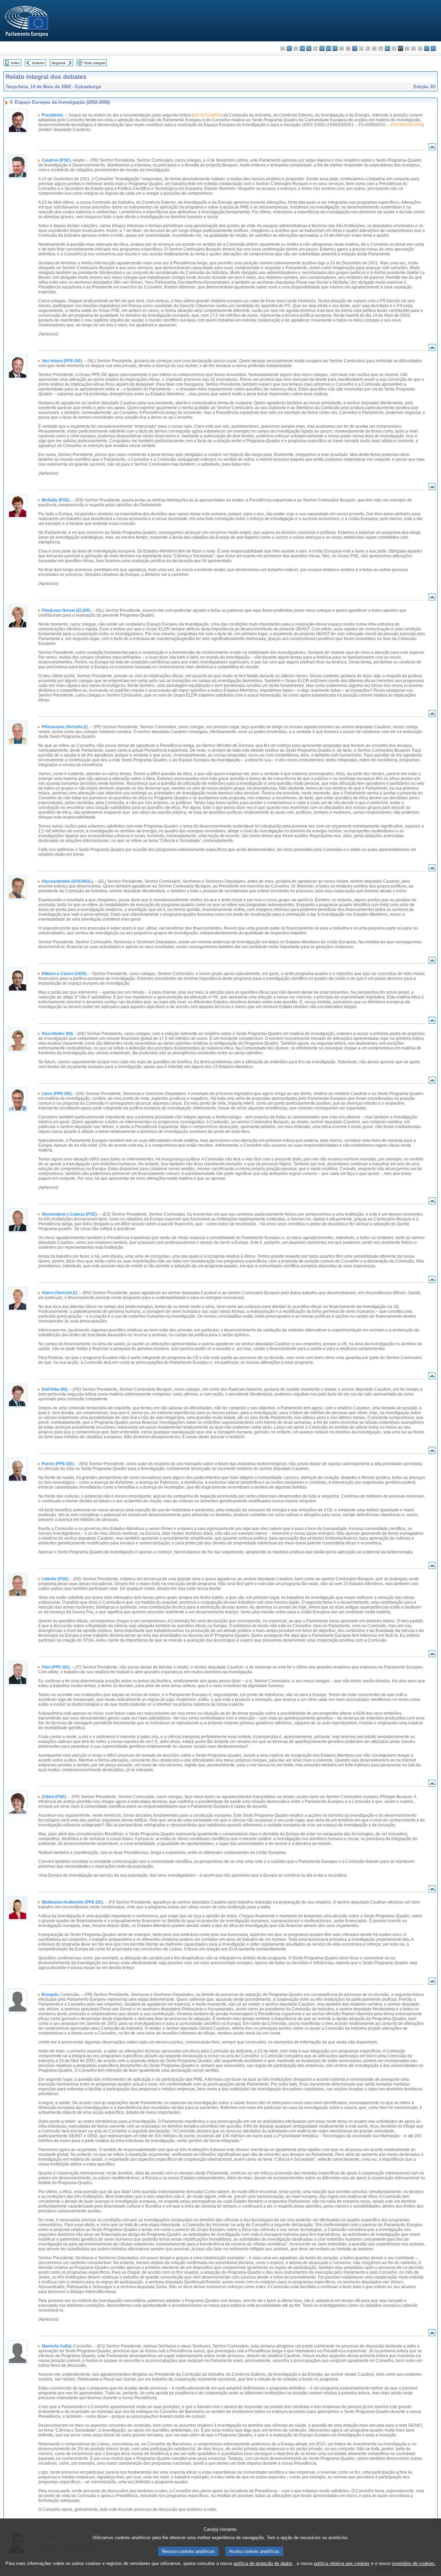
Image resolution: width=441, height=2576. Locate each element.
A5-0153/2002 (207, 115)
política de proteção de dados (263, 2563)
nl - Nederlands (387, 48)
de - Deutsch (309, 48)
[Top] (432, 148)
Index (15, 63)
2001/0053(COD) (406, 125)
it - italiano (355, 48)
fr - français (335, 48)
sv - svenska (433, 48)
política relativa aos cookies (342, 2563)
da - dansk (302, 48)
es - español (289, 48)
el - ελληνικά (322, 48)
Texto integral (94, 63)
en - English (329, 48)
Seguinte (59, 63)
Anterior (38, 63)
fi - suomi (427, 48)
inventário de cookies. (414, 2563)
